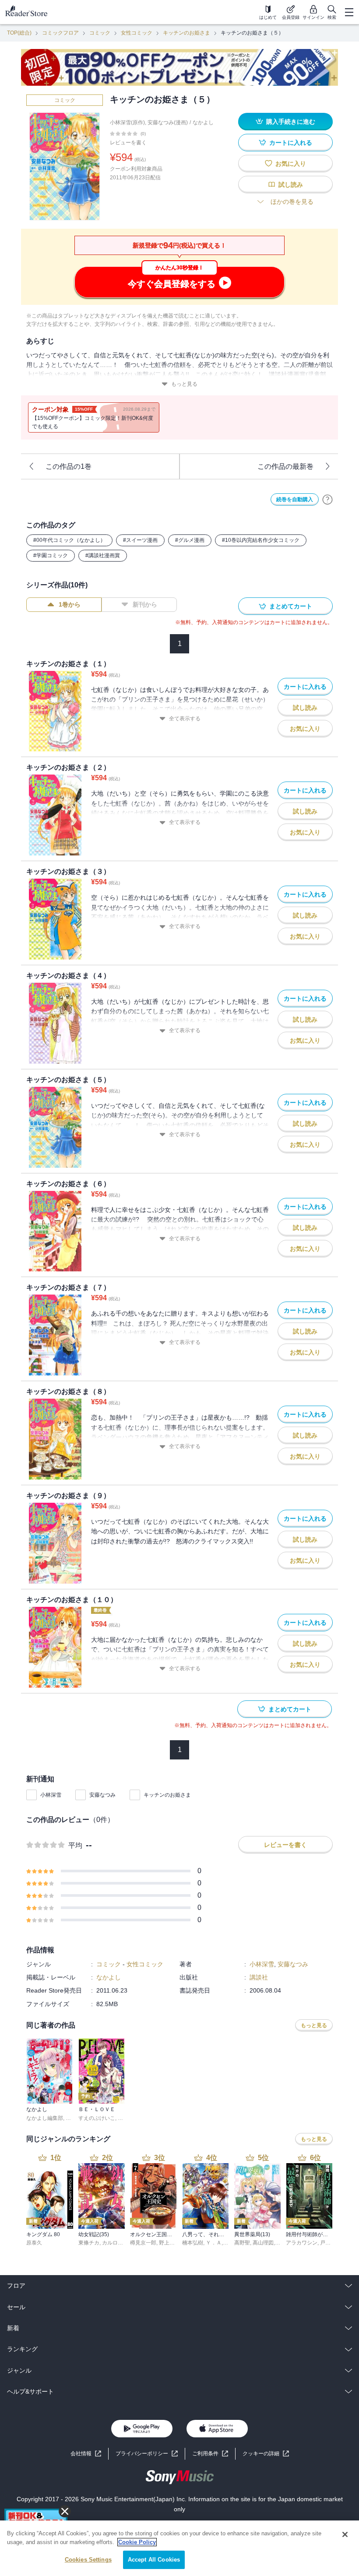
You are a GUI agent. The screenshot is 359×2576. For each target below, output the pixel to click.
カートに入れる (291, 143)
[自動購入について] (327, 499)
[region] (179, 2548)
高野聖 (242, 2243)
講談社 (259, 1977)
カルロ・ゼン (118, 2243)
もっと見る (184, 384)
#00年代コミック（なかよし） (69, 540)
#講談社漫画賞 (103, 555)
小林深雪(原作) (127, 122)
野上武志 (169, 2243)
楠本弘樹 (193, 2243)
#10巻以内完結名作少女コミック (261, 540)
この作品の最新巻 (285, 466)
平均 (75, 1845)
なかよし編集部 (45, 2118)
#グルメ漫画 (190, 540)
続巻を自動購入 (295, 499)
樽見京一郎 (143, 2243)
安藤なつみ (102, 1795)
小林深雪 (51, 1795)
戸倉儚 (328, 2243)
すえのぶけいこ (97, 2118)
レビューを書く (128, 143)
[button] (266, 2454)
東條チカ (89, 2243)
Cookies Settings (88, 2560)
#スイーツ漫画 (140, 540)
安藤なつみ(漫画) (168, 122)
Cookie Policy (137, 2542)
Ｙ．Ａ (214, 2243)
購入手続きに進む (291, 122)
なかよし (203, 122)
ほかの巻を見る (292, 202)
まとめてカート (291, 606)
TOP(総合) (19, 33)
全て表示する (185, 719)
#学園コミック (51, 555)
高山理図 (263, 2243)
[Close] (345, 2534)
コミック (100, 33)
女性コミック (137, 33)
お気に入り (291, 164)
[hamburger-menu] (349, 12)
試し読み (291, 185)
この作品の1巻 (69, 466)
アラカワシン (302, 2243)
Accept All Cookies (154, 2560)
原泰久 (34, 2243)
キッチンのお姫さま (187, 33)
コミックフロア (60, 33)
